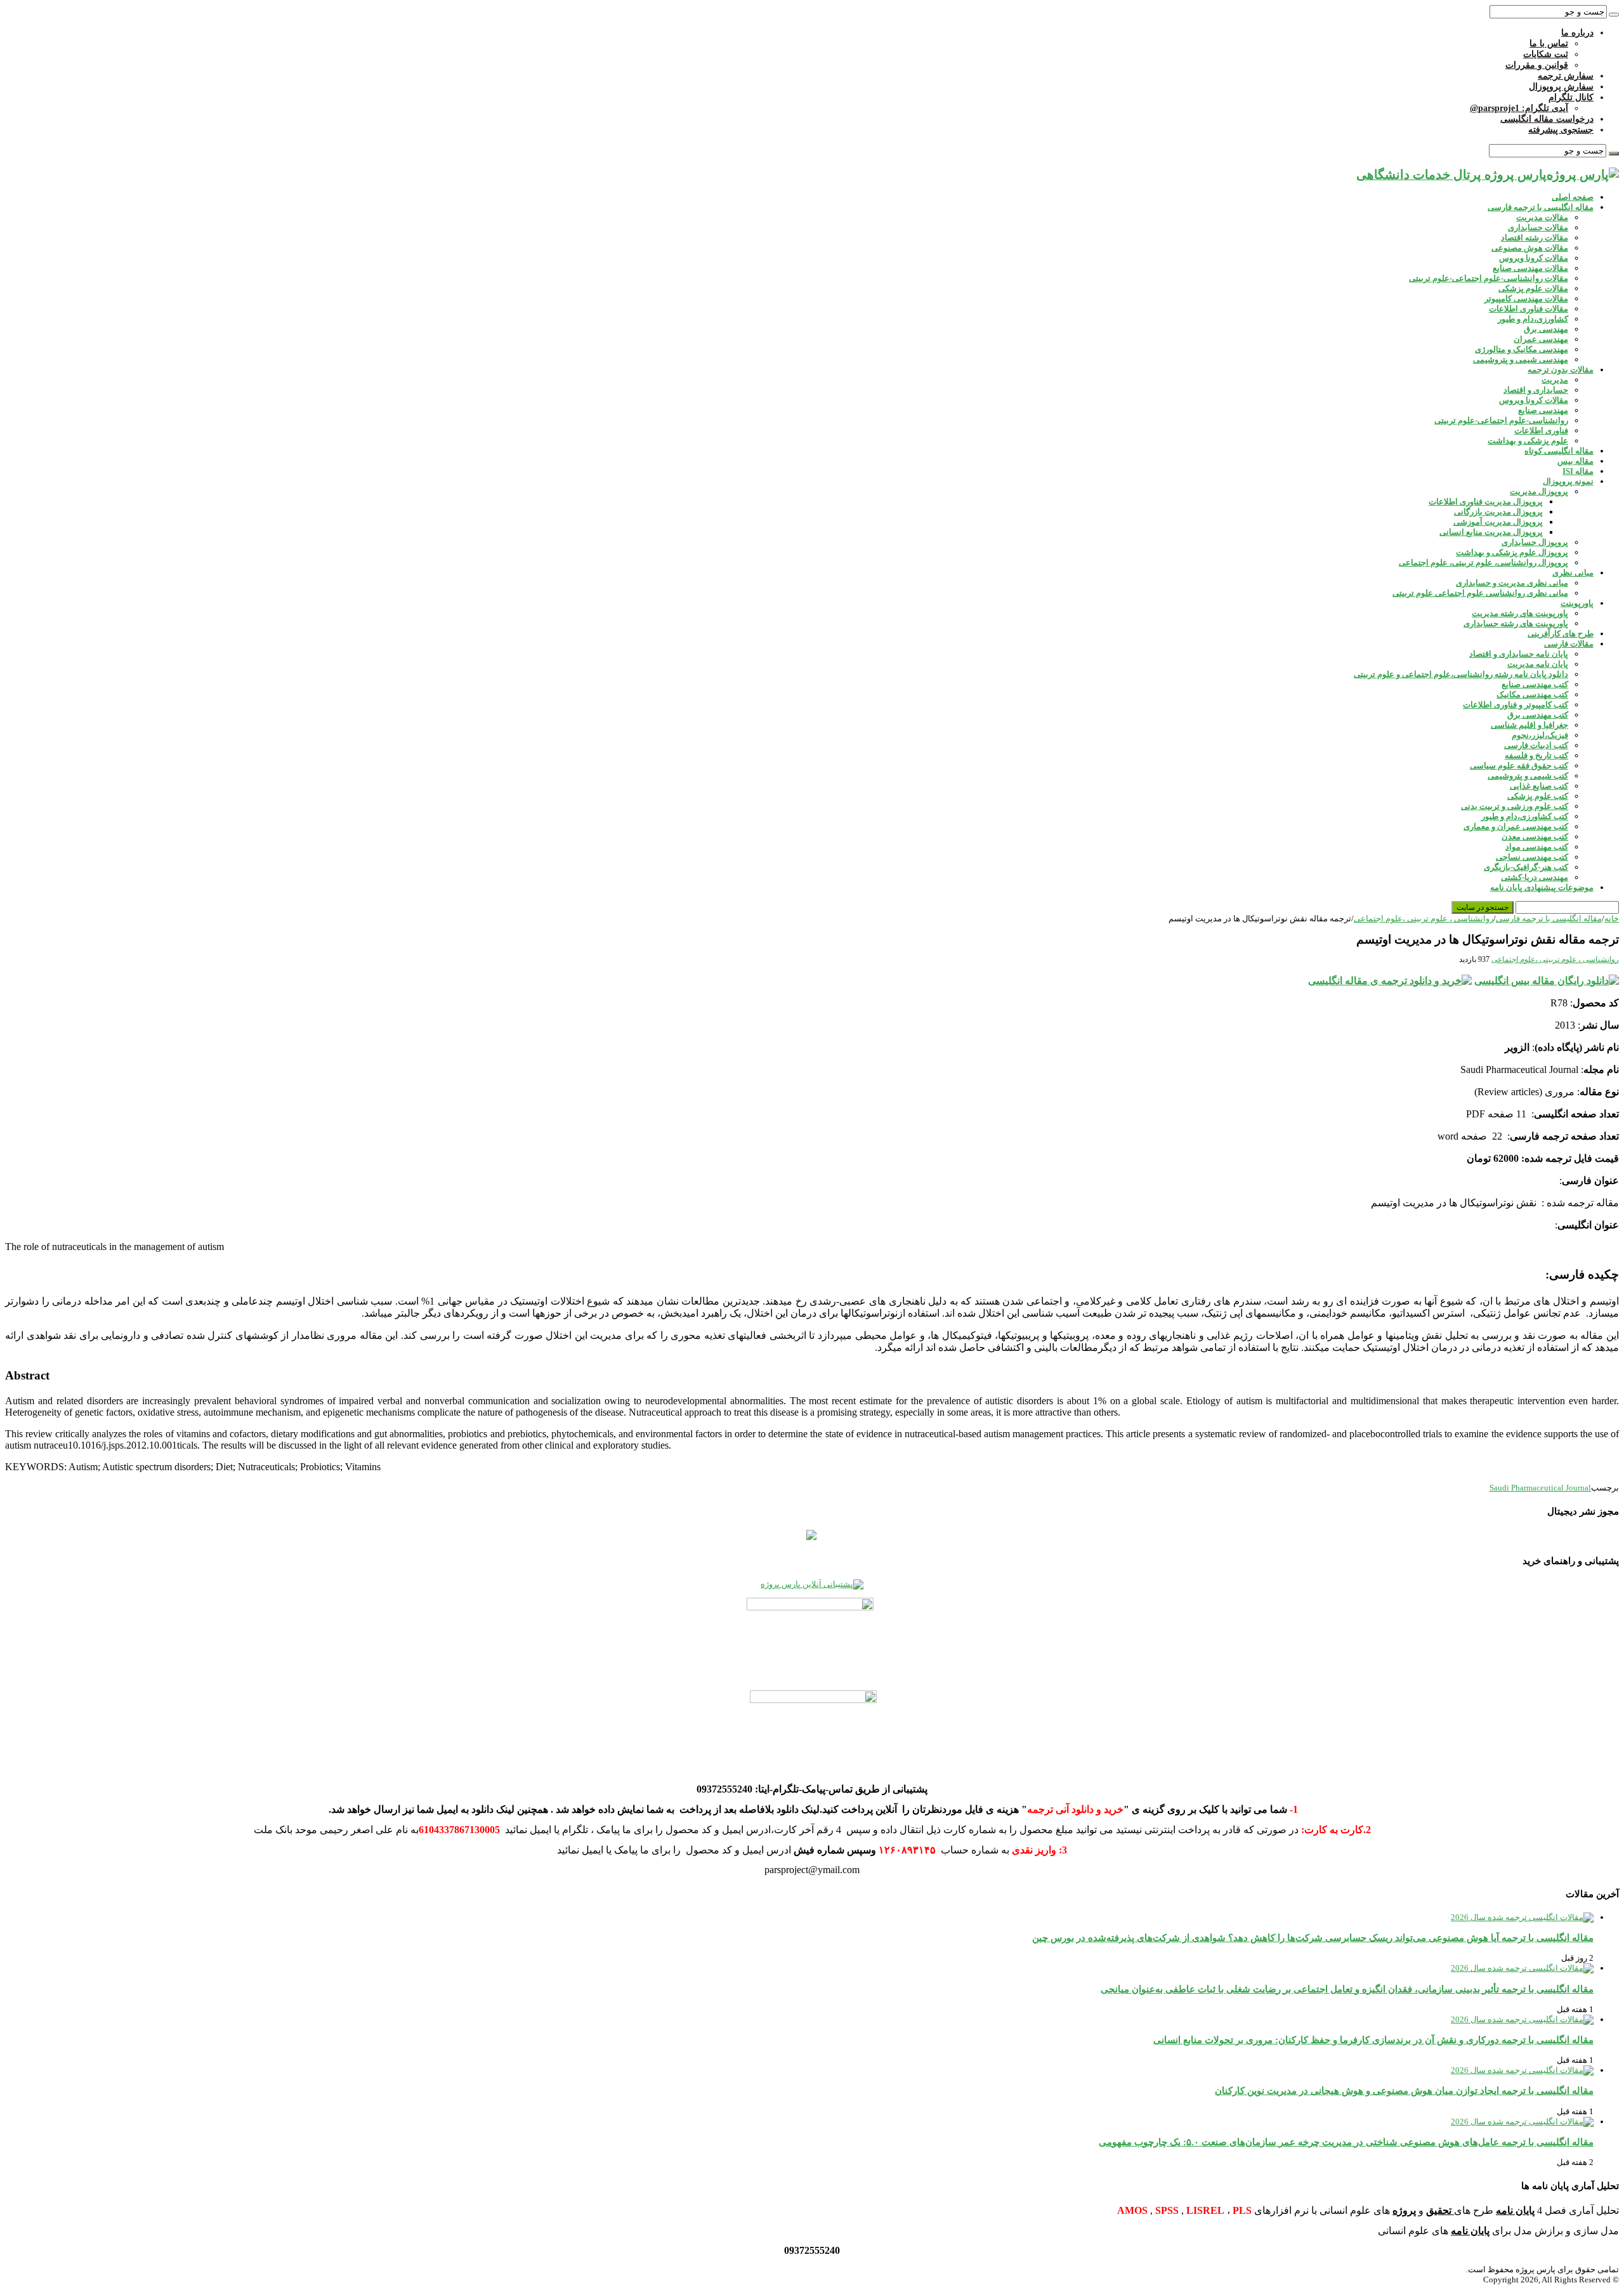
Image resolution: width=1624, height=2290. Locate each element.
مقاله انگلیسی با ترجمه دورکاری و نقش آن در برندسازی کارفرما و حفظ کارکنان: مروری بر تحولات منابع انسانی (1373, 2040)
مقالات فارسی (1569, 644)
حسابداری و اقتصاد (1536, 390)
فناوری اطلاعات (1541, 431)
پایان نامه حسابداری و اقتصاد (1519, 654)
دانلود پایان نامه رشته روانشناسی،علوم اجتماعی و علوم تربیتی (1461, 674)
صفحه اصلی (1573, 197)
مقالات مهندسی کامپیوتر (1526, 299)
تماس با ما (1549, 43)
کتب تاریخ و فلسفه (1536, 755)
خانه (1612, 918)
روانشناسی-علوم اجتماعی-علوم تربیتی (1501, 420)
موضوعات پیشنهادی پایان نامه (1542, 887)
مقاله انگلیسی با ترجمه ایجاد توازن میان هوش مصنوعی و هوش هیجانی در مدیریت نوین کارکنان (1404, 2090)
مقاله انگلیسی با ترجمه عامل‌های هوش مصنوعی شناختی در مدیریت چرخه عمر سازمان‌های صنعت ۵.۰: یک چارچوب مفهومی (1346, 2142)
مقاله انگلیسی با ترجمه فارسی (1541, 207)
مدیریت (1555, 380)
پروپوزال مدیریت (1539, 491)
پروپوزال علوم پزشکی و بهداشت (1512, 552)
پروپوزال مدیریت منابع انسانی (1491, 532)
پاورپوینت (1577, 603)
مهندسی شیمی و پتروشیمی (1521, 359)
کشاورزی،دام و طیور (1533, 319)
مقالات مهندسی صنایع (1530, 268)
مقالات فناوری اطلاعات (1529, 309)
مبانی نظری (1573, 573)
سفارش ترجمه (1566, 76)
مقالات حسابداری (1538, 227)
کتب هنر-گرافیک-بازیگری (1526, 867)
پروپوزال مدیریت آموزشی (1498, 522)
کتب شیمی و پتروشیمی (1528, 776)
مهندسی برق (1546, 329)
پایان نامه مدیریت (1538, 664)
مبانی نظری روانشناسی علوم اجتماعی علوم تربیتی (1480, 593)
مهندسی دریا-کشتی (1535, 877)
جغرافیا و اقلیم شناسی (1529, 725)
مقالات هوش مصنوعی (1530, 248)
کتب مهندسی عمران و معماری (1516, 826)
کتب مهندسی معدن (1535, 837)
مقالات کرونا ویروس (1534, 258)
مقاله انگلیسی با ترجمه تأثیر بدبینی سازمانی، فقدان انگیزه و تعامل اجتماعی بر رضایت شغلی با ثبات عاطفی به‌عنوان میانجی (1347, 1989)
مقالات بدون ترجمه (1561, 370)
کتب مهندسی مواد (1537, 847)
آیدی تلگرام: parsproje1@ (1519, 108)
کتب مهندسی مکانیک (1532, 694)
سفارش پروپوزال (1561, 87)
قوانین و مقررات (1537, 65)
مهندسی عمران (1541, 339)
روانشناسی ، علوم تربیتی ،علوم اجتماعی (1424, 918)
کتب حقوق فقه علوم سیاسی (1519, 766)
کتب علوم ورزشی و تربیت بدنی (1515, 806)
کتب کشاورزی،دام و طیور (1525, 816)
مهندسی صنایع (1543, 410)
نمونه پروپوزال (1568, 481)
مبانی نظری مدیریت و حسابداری (1512, 583)
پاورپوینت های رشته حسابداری (1516, 623)
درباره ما (1577, 33)
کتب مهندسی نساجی (1532, 857)
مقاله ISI (1578, 471)
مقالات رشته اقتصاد (1535, 238)
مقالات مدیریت (1542, 217)
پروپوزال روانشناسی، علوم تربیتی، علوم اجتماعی (1483, 563)
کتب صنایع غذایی (1539, 786)
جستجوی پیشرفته (1561, 130)
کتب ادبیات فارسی (1536, 745)
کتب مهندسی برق (1538, 715)
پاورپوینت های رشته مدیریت (1520, 613)
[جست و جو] (1614, 15)
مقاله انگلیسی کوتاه (1559, 451)
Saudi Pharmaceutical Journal (1540, 1488)
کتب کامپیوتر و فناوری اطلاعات (1516, 705)
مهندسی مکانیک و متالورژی (1522, 349)
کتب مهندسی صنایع (1535, 684)
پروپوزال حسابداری (1535, 542)
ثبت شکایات (1546, 54)
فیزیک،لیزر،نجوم (1540, 735)
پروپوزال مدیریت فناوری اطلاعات (1486, 502)
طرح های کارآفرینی (1561, 634)
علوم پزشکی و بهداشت (1528, 441)
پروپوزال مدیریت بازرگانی (1498, 512)
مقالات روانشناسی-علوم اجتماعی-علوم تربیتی (1489, 278)
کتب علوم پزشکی (1538, 796)
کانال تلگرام (1571, 97)
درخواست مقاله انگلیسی (1547, 119)
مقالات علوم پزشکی (1533, 288)
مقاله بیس (1575, 461)
